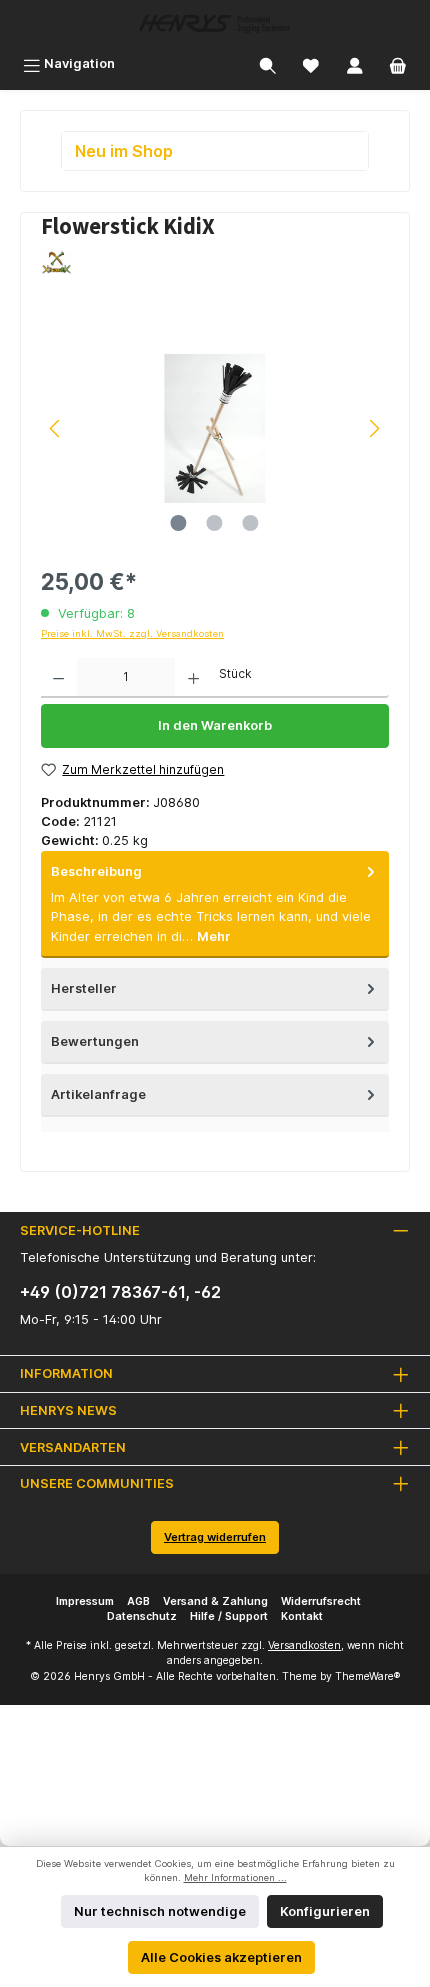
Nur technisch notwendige (160, 1911)
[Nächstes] (374, 428)
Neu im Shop (124, 151)
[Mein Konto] (355, 63)
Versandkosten (304, 1645)
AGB (138, 1601)
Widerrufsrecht (321, 1601)
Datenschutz (142, 1616)
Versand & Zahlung (215, 1601)
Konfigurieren (325, 1911)
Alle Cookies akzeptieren (221, 1957)
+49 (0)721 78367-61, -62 (120, 1292)
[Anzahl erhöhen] (193, 678)
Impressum (85, 1601)
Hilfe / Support (229, 1616)
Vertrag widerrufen (215, 1537)
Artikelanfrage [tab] (98, 1094)
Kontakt (302, 1616)
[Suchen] (268, 63)
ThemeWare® (367, 1676)
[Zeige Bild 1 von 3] (179, 523)
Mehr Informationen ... (235, 1877)
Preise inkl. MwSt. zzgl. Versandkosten (132, 633)
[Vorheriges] (56, 428)
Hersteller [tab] (84, 988)
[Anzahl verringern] (58, 678)
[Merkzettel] (311, 63)
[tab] (215, 904)
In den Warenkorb (215, 725)
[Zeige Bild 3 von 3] (251, 523)
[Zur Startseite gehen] (215, 23)
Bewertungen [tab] (95, 1041)
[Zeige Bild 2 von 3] (215, 523)
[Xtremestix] (215, 263)
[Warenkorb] (398, 63)
